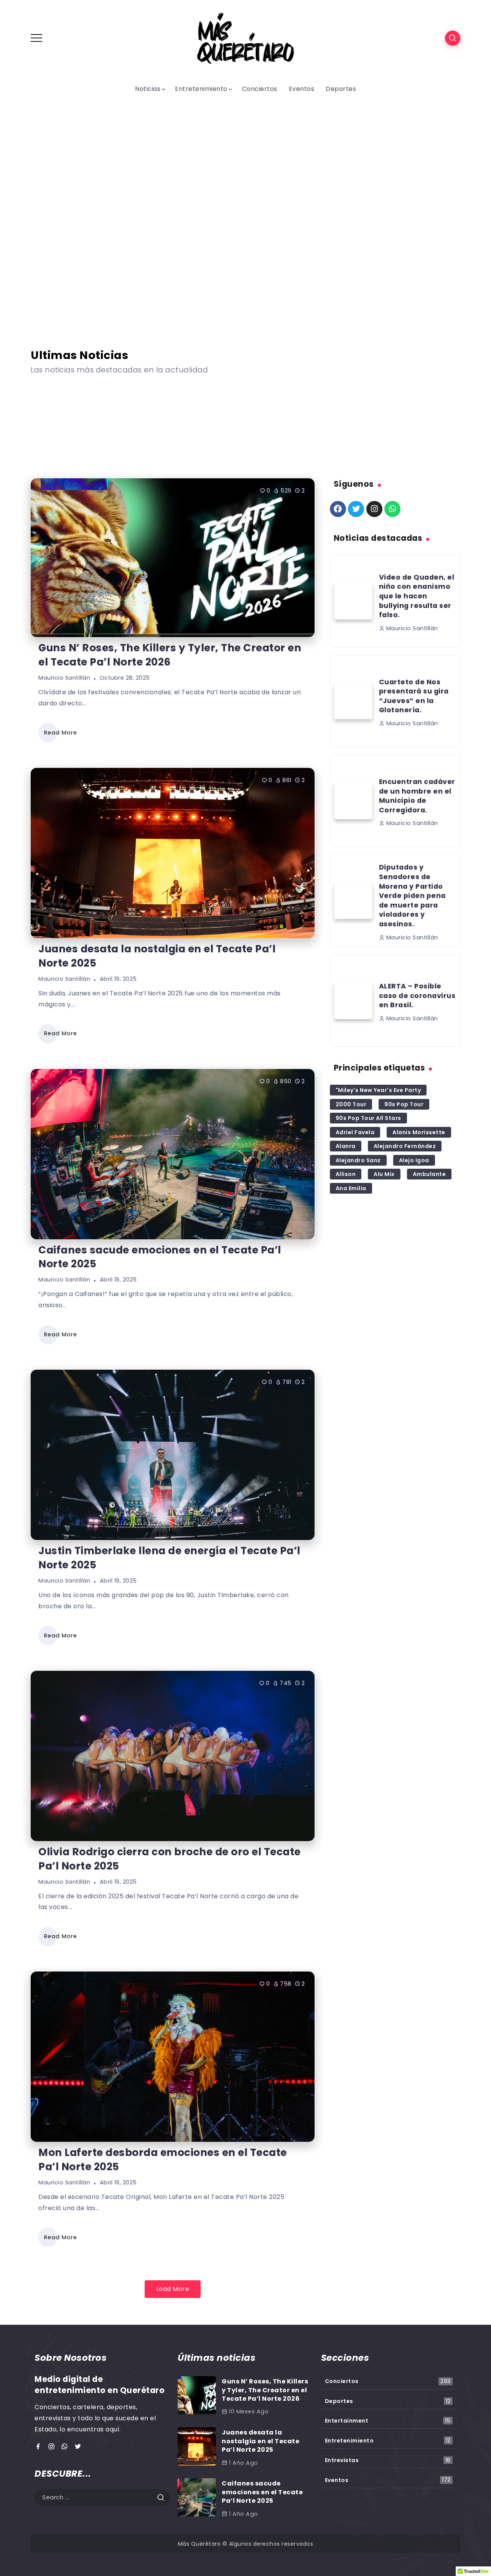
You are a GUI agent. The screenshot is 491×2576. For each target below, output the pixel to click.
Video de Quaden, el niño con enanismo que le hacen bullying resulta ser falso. (417, 596)
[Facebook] (338, 509)
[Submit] (163, 2498)
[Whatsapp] (392, 509)
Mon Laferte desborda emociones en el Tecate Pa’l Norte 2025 (163, 2159)
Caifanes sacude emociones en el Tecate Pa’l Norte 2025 (97, 404)
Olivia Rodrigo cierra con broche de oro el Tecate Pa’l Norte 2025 (170, 1859)
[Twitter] (356, 509)
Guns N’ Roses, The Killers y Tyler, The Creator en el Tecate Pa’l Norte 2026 (170, 655)
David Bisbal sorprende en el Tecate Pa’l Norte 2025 (245, 299)
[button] (46, 213)
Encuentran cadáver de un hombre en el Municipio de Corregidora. (417, 796)
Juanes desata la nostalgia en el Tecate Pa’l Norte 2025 (157, 956)
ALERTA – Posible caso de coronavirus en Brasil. (417, 996)
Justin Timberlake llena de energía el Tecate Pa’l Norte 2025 (95, 461)
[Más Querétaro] (245, 38)
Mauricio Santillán (64, 678)
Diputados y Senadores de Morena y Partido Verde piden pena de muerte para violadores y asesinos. (412, 896)
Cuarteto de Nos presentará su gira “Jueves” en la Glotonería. (414, 696)
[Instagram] (374, 509)
